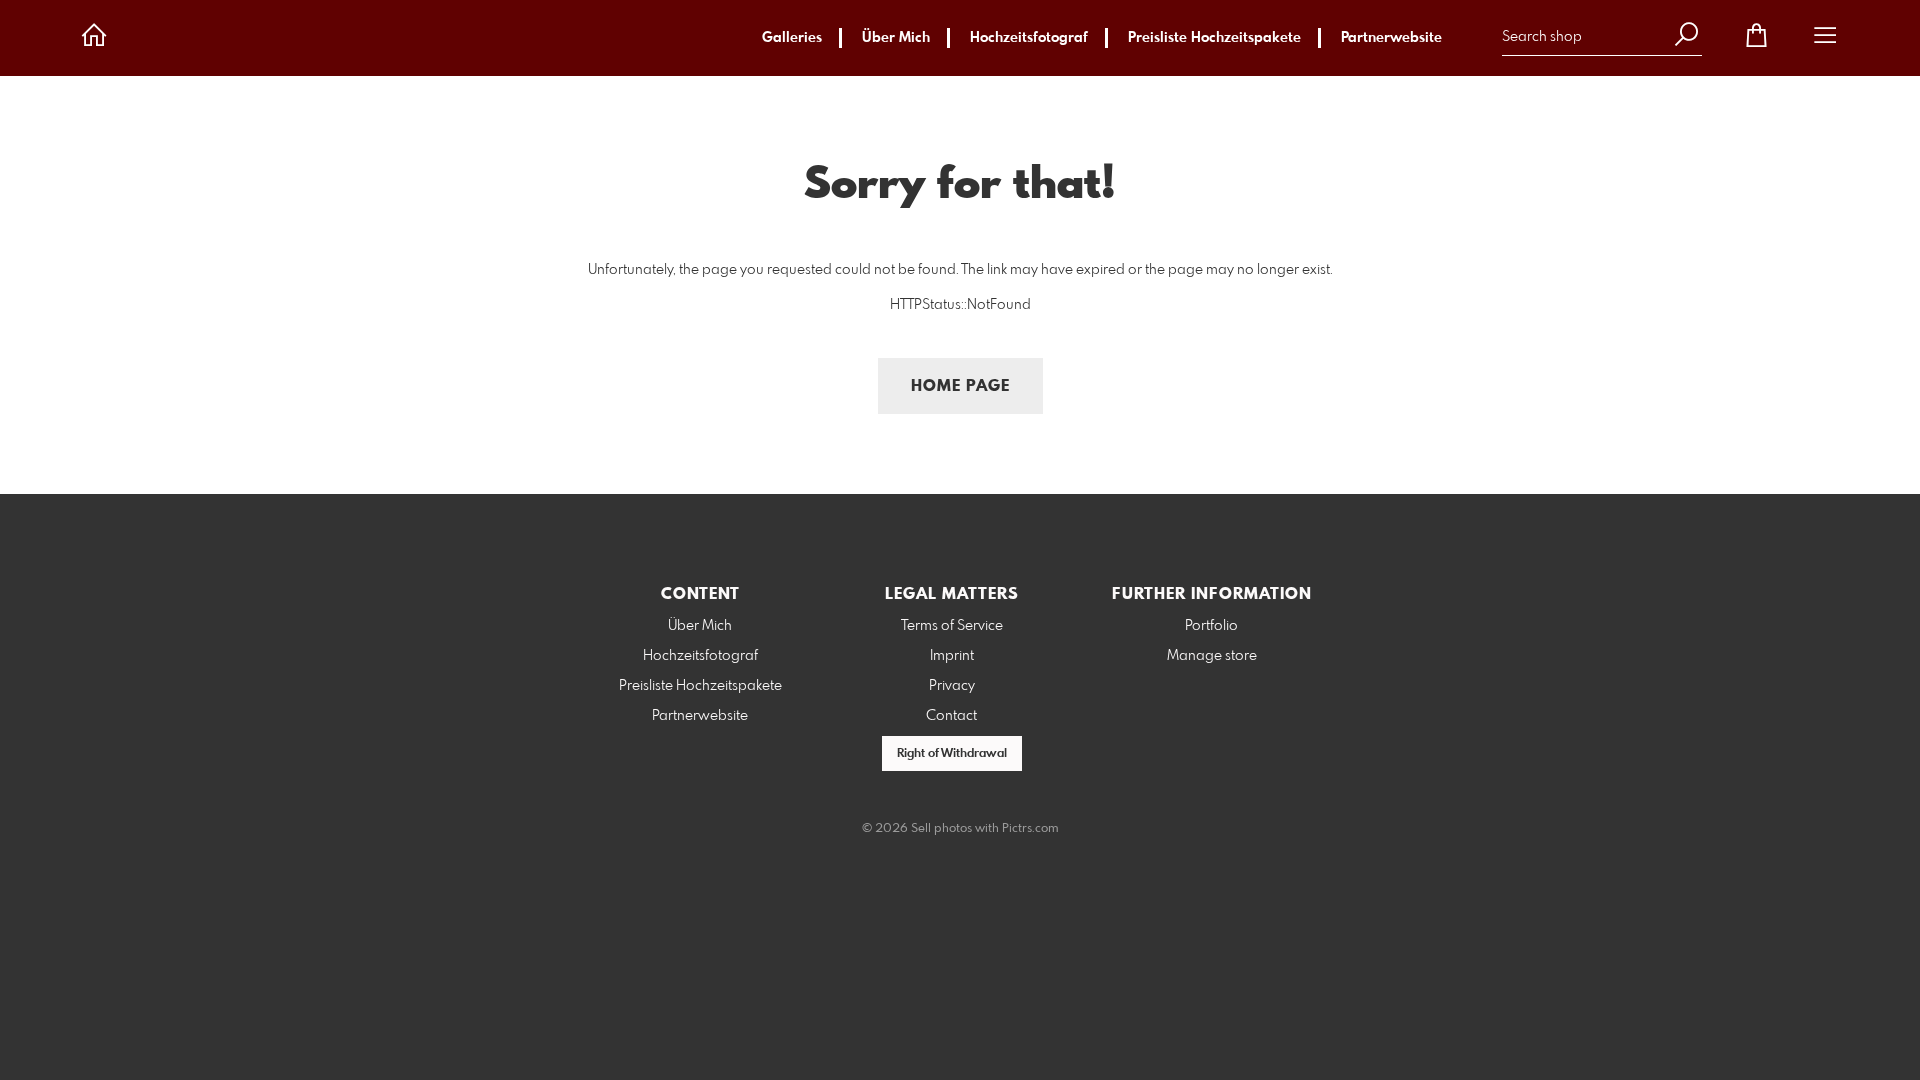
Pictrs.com (1030, 829)
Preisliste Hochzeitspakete (1214, 38)
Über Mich (896, 38)
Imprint (952, 656)
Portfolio (1211, 626)
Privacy (952, 686)
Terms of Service (952, 626)
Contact (951, 716)
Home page (960, 386)
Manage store (1212, 656)
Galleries (792, 38)
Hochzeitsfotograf (1029, 38)
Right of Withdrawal (952, 754)
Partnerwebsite (1391, 38)
